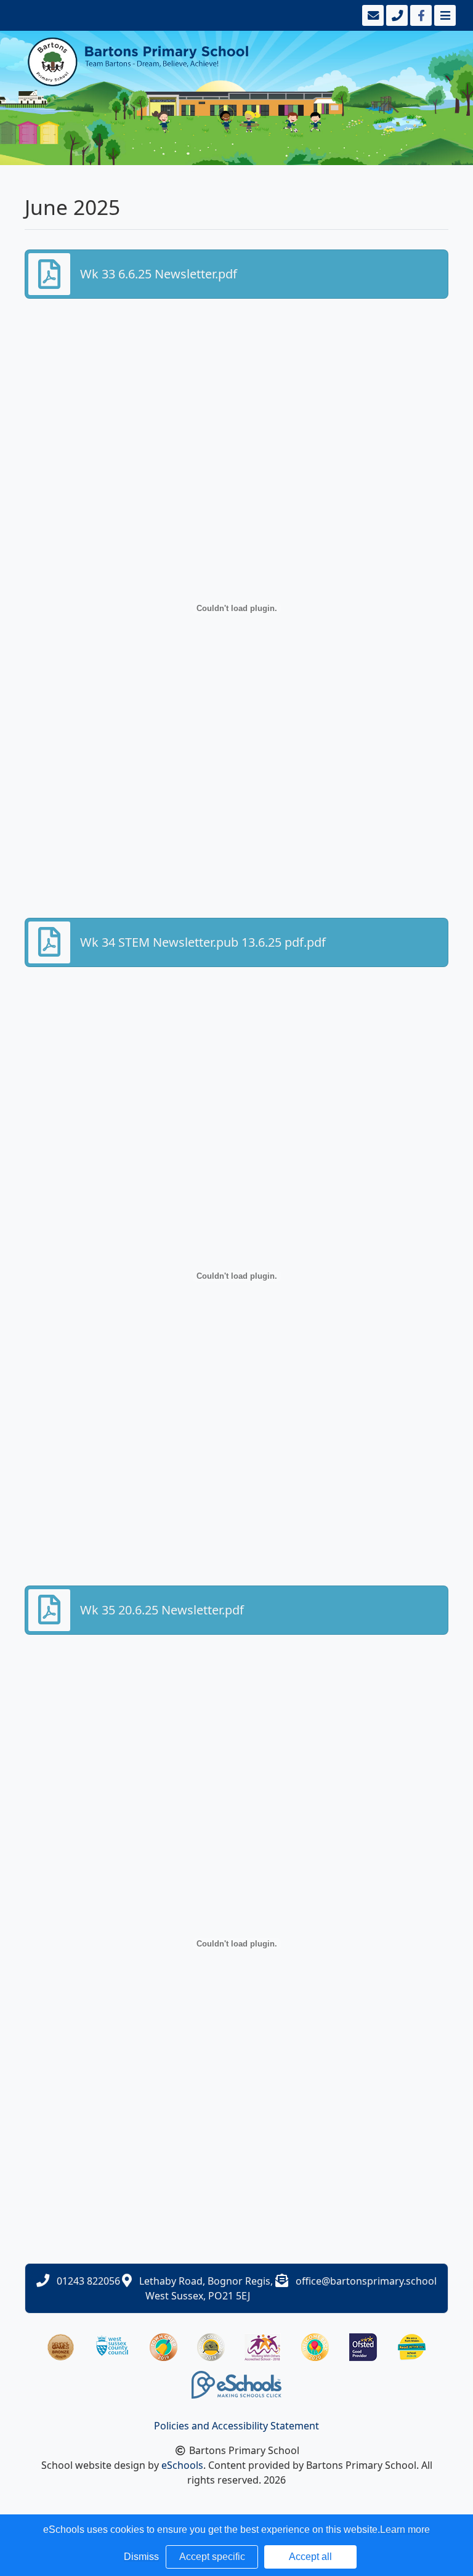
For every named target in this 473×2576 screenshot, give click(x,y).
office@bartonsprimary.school (366, 2281)
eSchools (182, 2465)
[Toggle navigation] (444, 15)
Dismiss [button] (141, 2557)
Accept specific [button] (212, 2557)
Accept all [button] (310, 2557)
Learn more (405, 2529)
